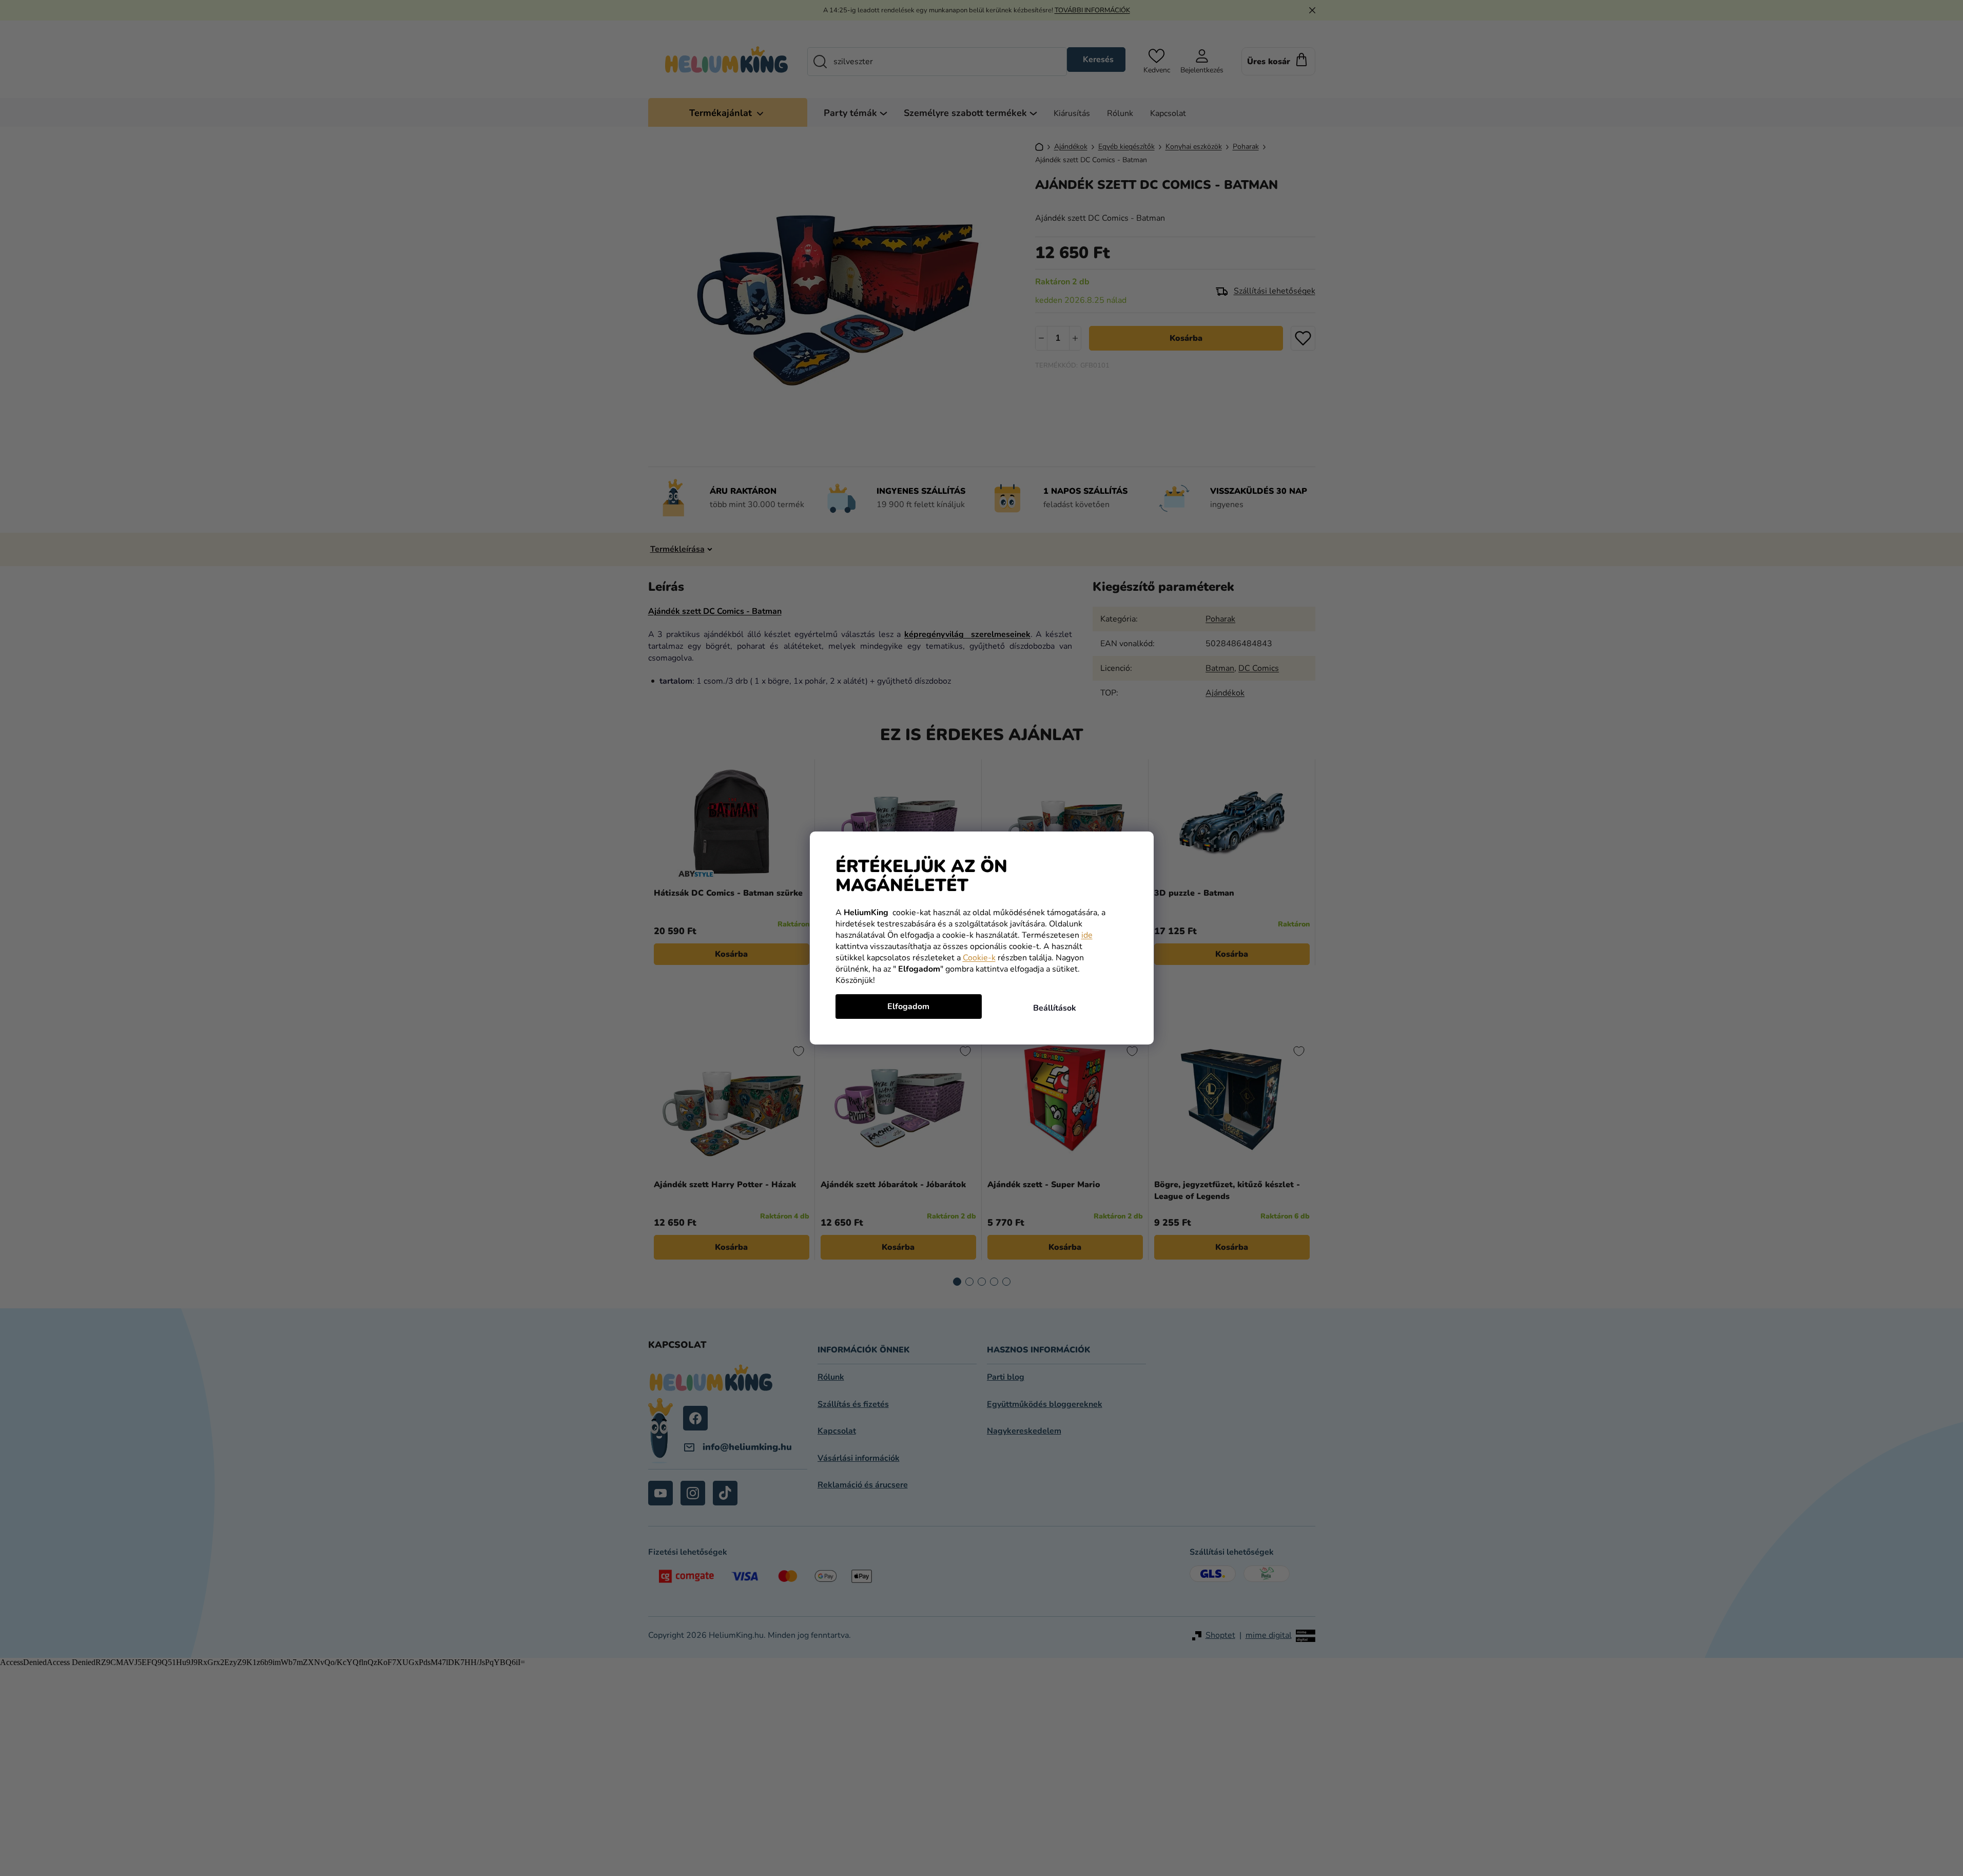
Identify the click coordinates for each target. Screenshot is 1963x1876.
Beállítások (1055, 1008)
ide (1087, 935)
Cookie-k (979, 958)
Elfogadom (908, 1007)
